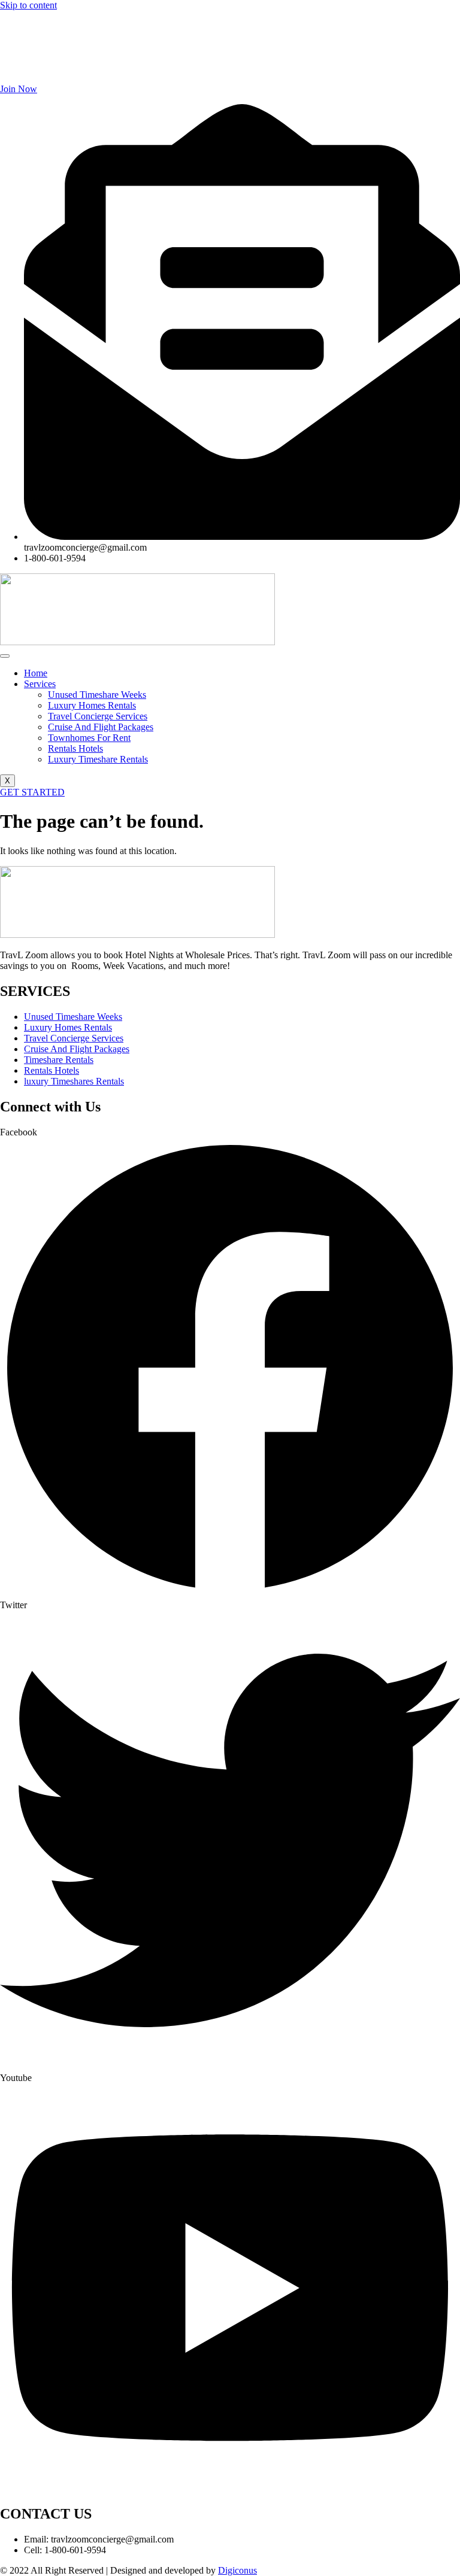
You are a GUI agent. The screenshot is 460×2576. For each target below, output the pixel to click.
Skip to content (28, 5)
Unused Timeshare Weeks (97, 695)
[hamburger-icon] (5, 656)
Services (40, 684)
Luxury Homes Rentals (92, 705)
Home (36, 673)
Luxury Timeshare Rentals (98, 759)
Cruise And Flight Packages (101, 727)
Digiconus (237, 2570)
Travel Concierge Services (98, 716)
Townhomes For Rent (89, 738)
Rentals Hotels (75, 748)
